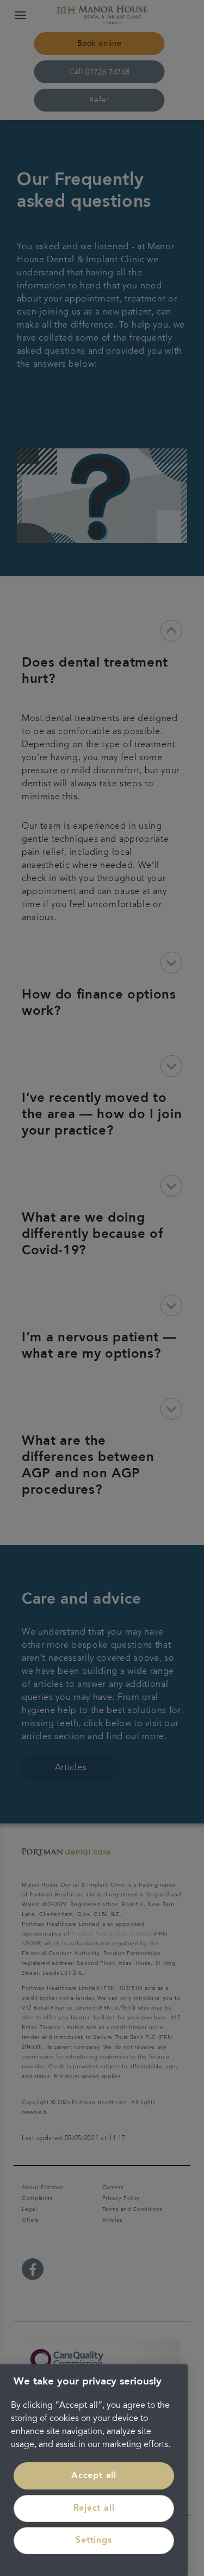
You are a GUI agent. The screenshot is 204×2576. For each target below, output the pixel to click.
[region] (94, 2470)
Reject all (94, 2509)
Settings (94, 2541)
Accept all (94, 2476)
